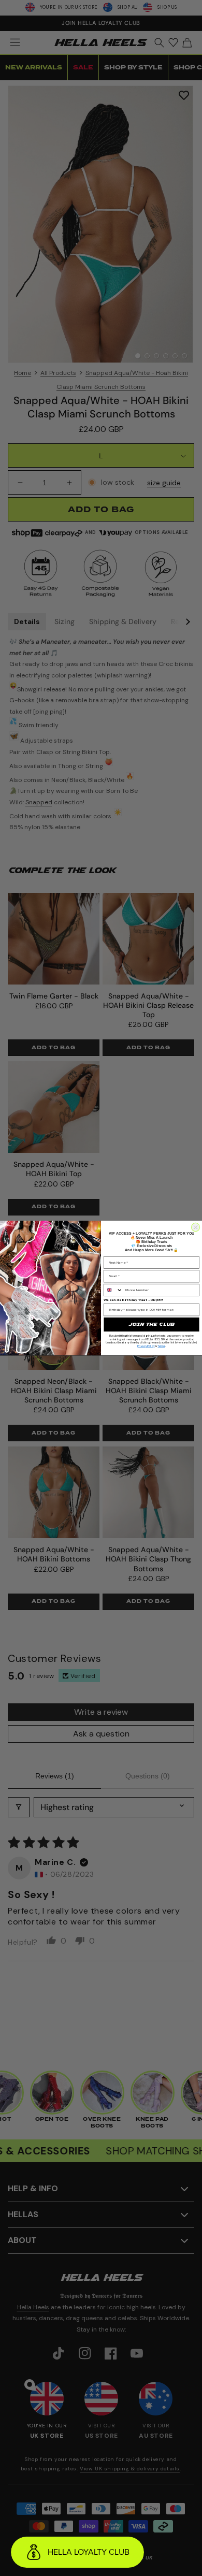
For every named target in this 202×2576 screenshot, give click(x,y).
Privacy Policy (146, 1346)
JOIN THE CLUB (151, 1325)
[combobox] (113, 1290)
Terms (161, 1346)
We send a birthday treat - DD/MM (133, 1300)
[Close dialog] (195, 1227)
